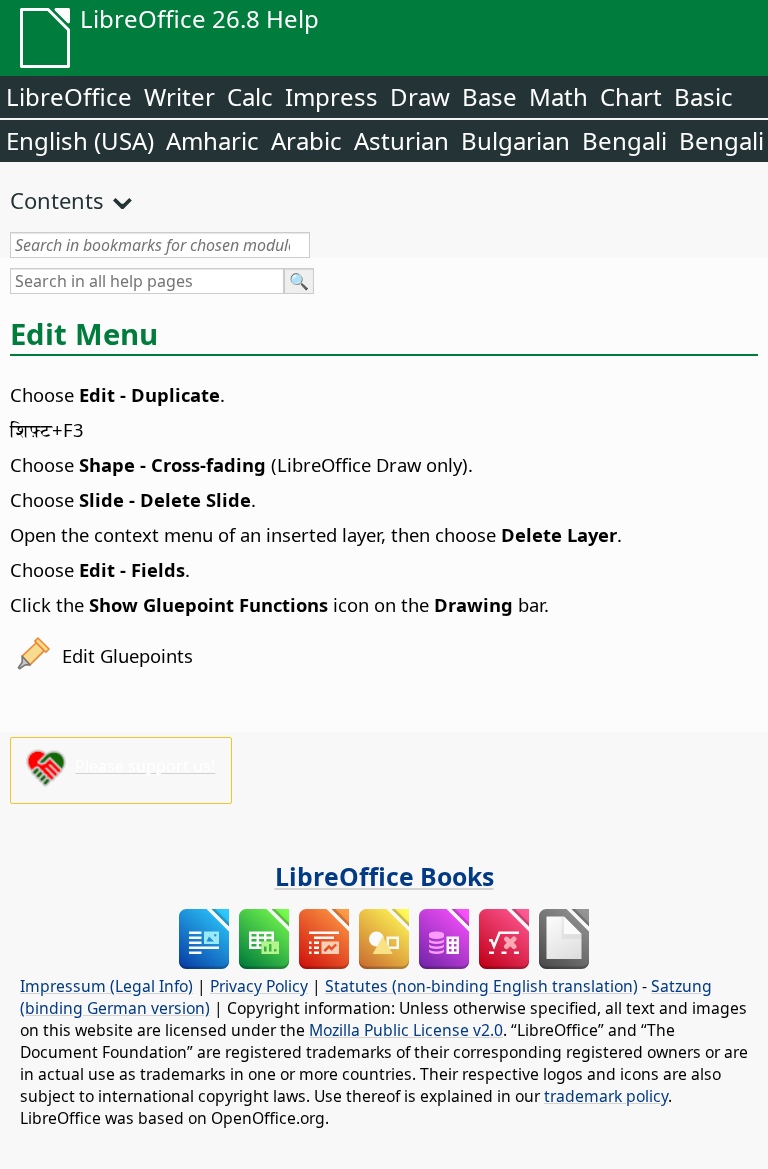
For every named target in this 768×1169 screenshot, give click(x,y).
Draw (420, 96)
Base (489, 96)
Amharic (212, 140)
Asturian (401, 140)
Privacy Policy (259, 986)
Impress (331, 96)
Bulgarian (515, 140)
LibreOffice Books (384, 876)
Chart (631, 96)
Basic (703, 96)
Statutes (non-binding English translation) (481, 986)
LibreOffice (69, 96)
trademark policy (606, 1096)
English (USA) (80, 140)
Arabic (306, 140)
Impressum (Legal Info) (106, 986)
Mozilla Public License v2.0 (406, 1030)
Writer (179, 96)
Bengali (624, 140)
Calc (250, 96)
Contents (57, 200)
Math (558, 96)
